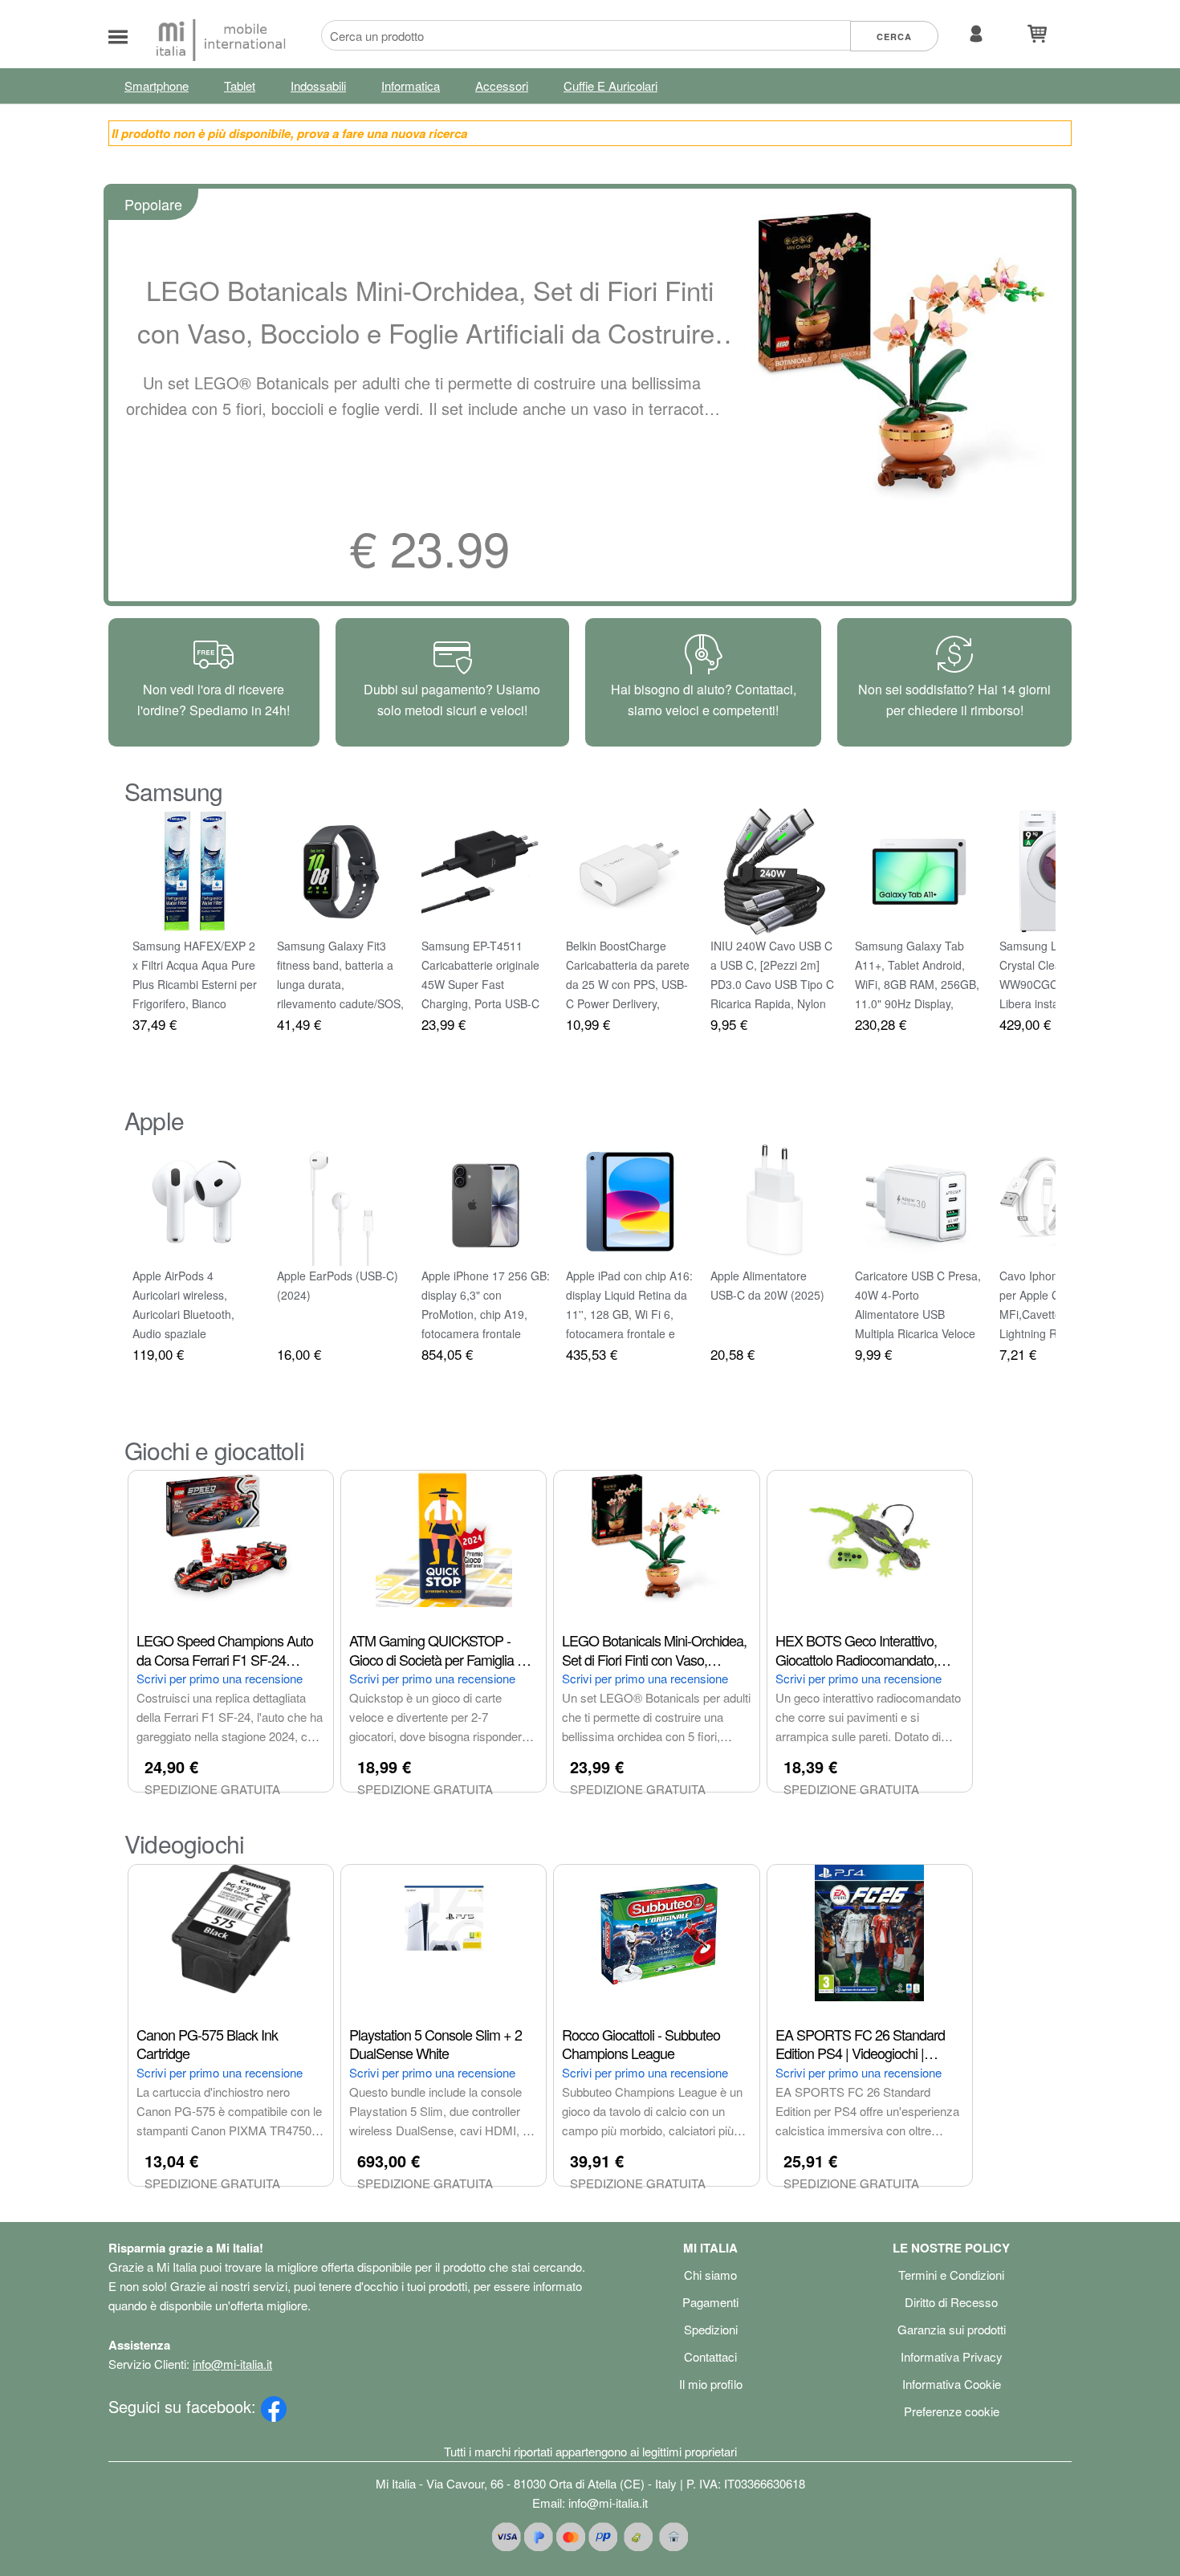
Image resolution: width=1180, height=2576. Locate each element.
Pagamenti (710, 2302)
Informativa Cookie (952, 2384)
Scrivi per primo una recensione (220, 1678)
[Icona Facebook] (274, 2406)
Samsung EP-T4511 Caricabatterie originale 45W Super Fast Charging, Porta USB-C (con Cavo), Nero (480, 984)
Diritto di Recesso (951, 2302)
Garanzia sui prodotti (952, 2329)
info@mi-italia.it (232, 2364)
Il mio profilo (711, 2384)
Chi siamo (710, 2275)
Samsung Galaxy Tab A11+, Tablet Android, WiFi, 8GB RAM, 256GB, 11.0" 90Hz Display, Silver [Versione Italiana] (917, 984)
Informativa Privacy (952, 2356)
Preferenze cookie (952, 2411)
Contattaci (710, 2356)
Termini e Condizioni (951, 2275)
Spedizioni (711, 2329)
